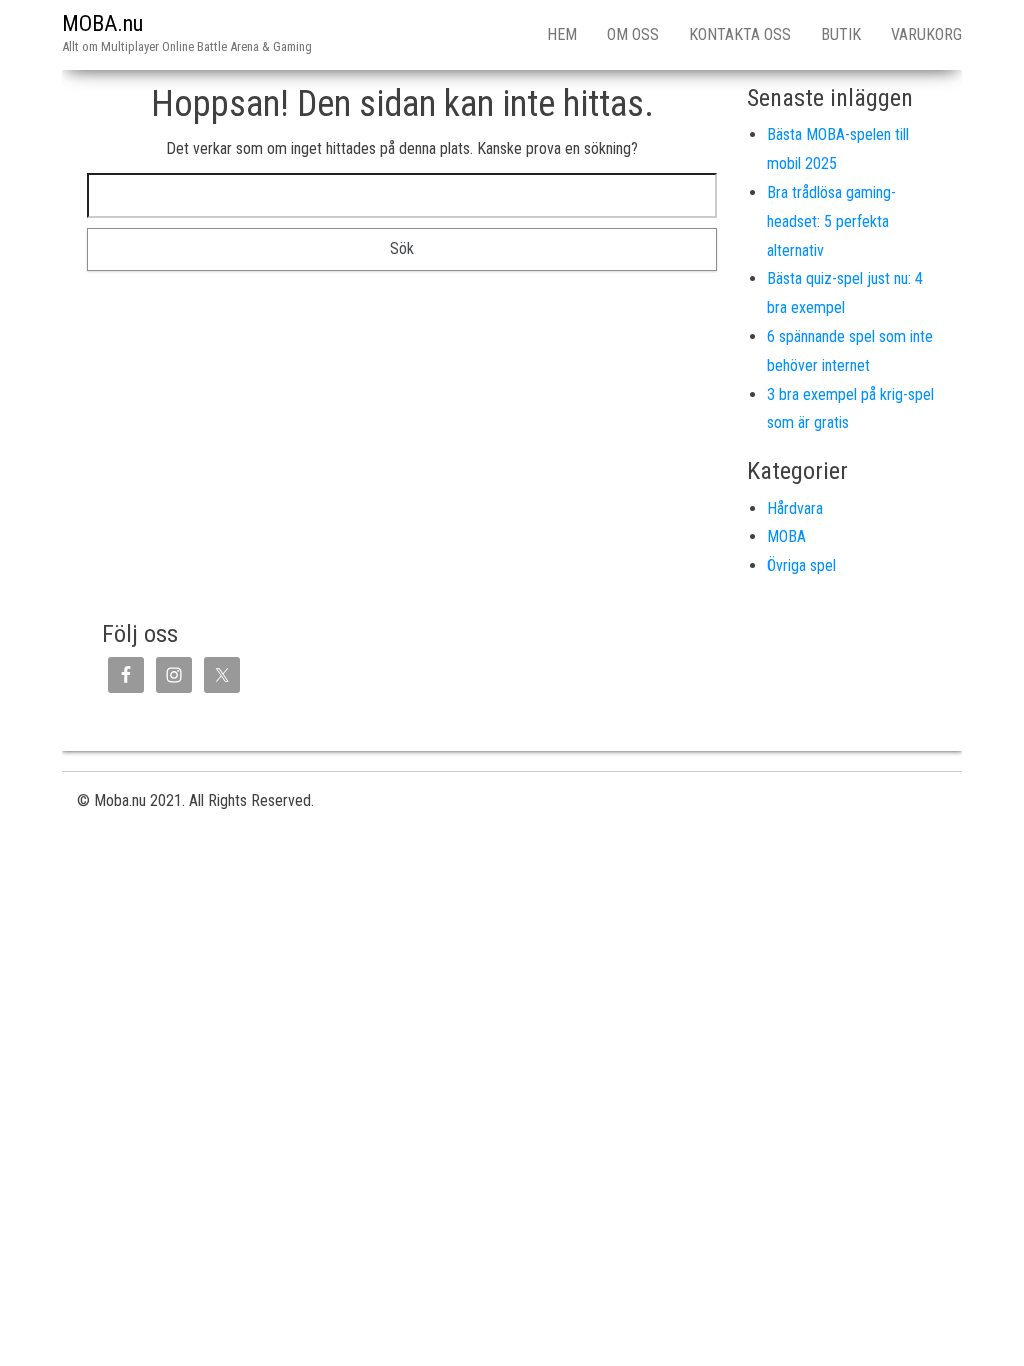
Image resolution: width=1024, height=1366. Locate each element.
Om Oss (633, 34)
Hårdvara (795, 508)
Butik (841, 34)
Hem (562, 34)
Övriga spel (801, 565)
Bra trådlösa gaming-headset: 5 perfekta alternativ (831, 221)
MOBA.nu (102, 23)
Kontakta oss (740, 34)
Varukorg (926, 34)
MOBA (786, 536)
